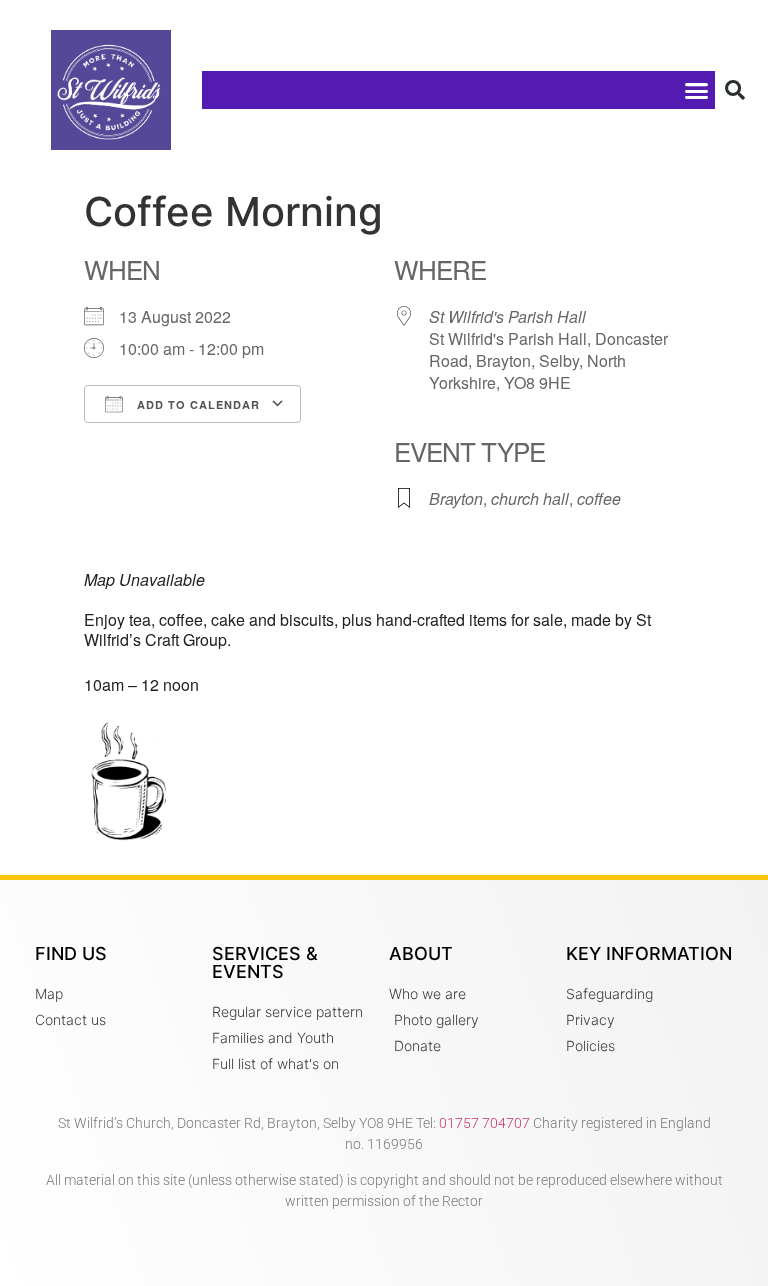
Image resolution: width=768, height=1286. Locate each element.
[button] (696, 90)
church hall (530, 498)
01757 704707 (484, 1123)
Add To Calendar (196, 404)
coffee (599, 498)
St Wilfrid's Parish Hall (507, 316)
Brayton (456, 498)
